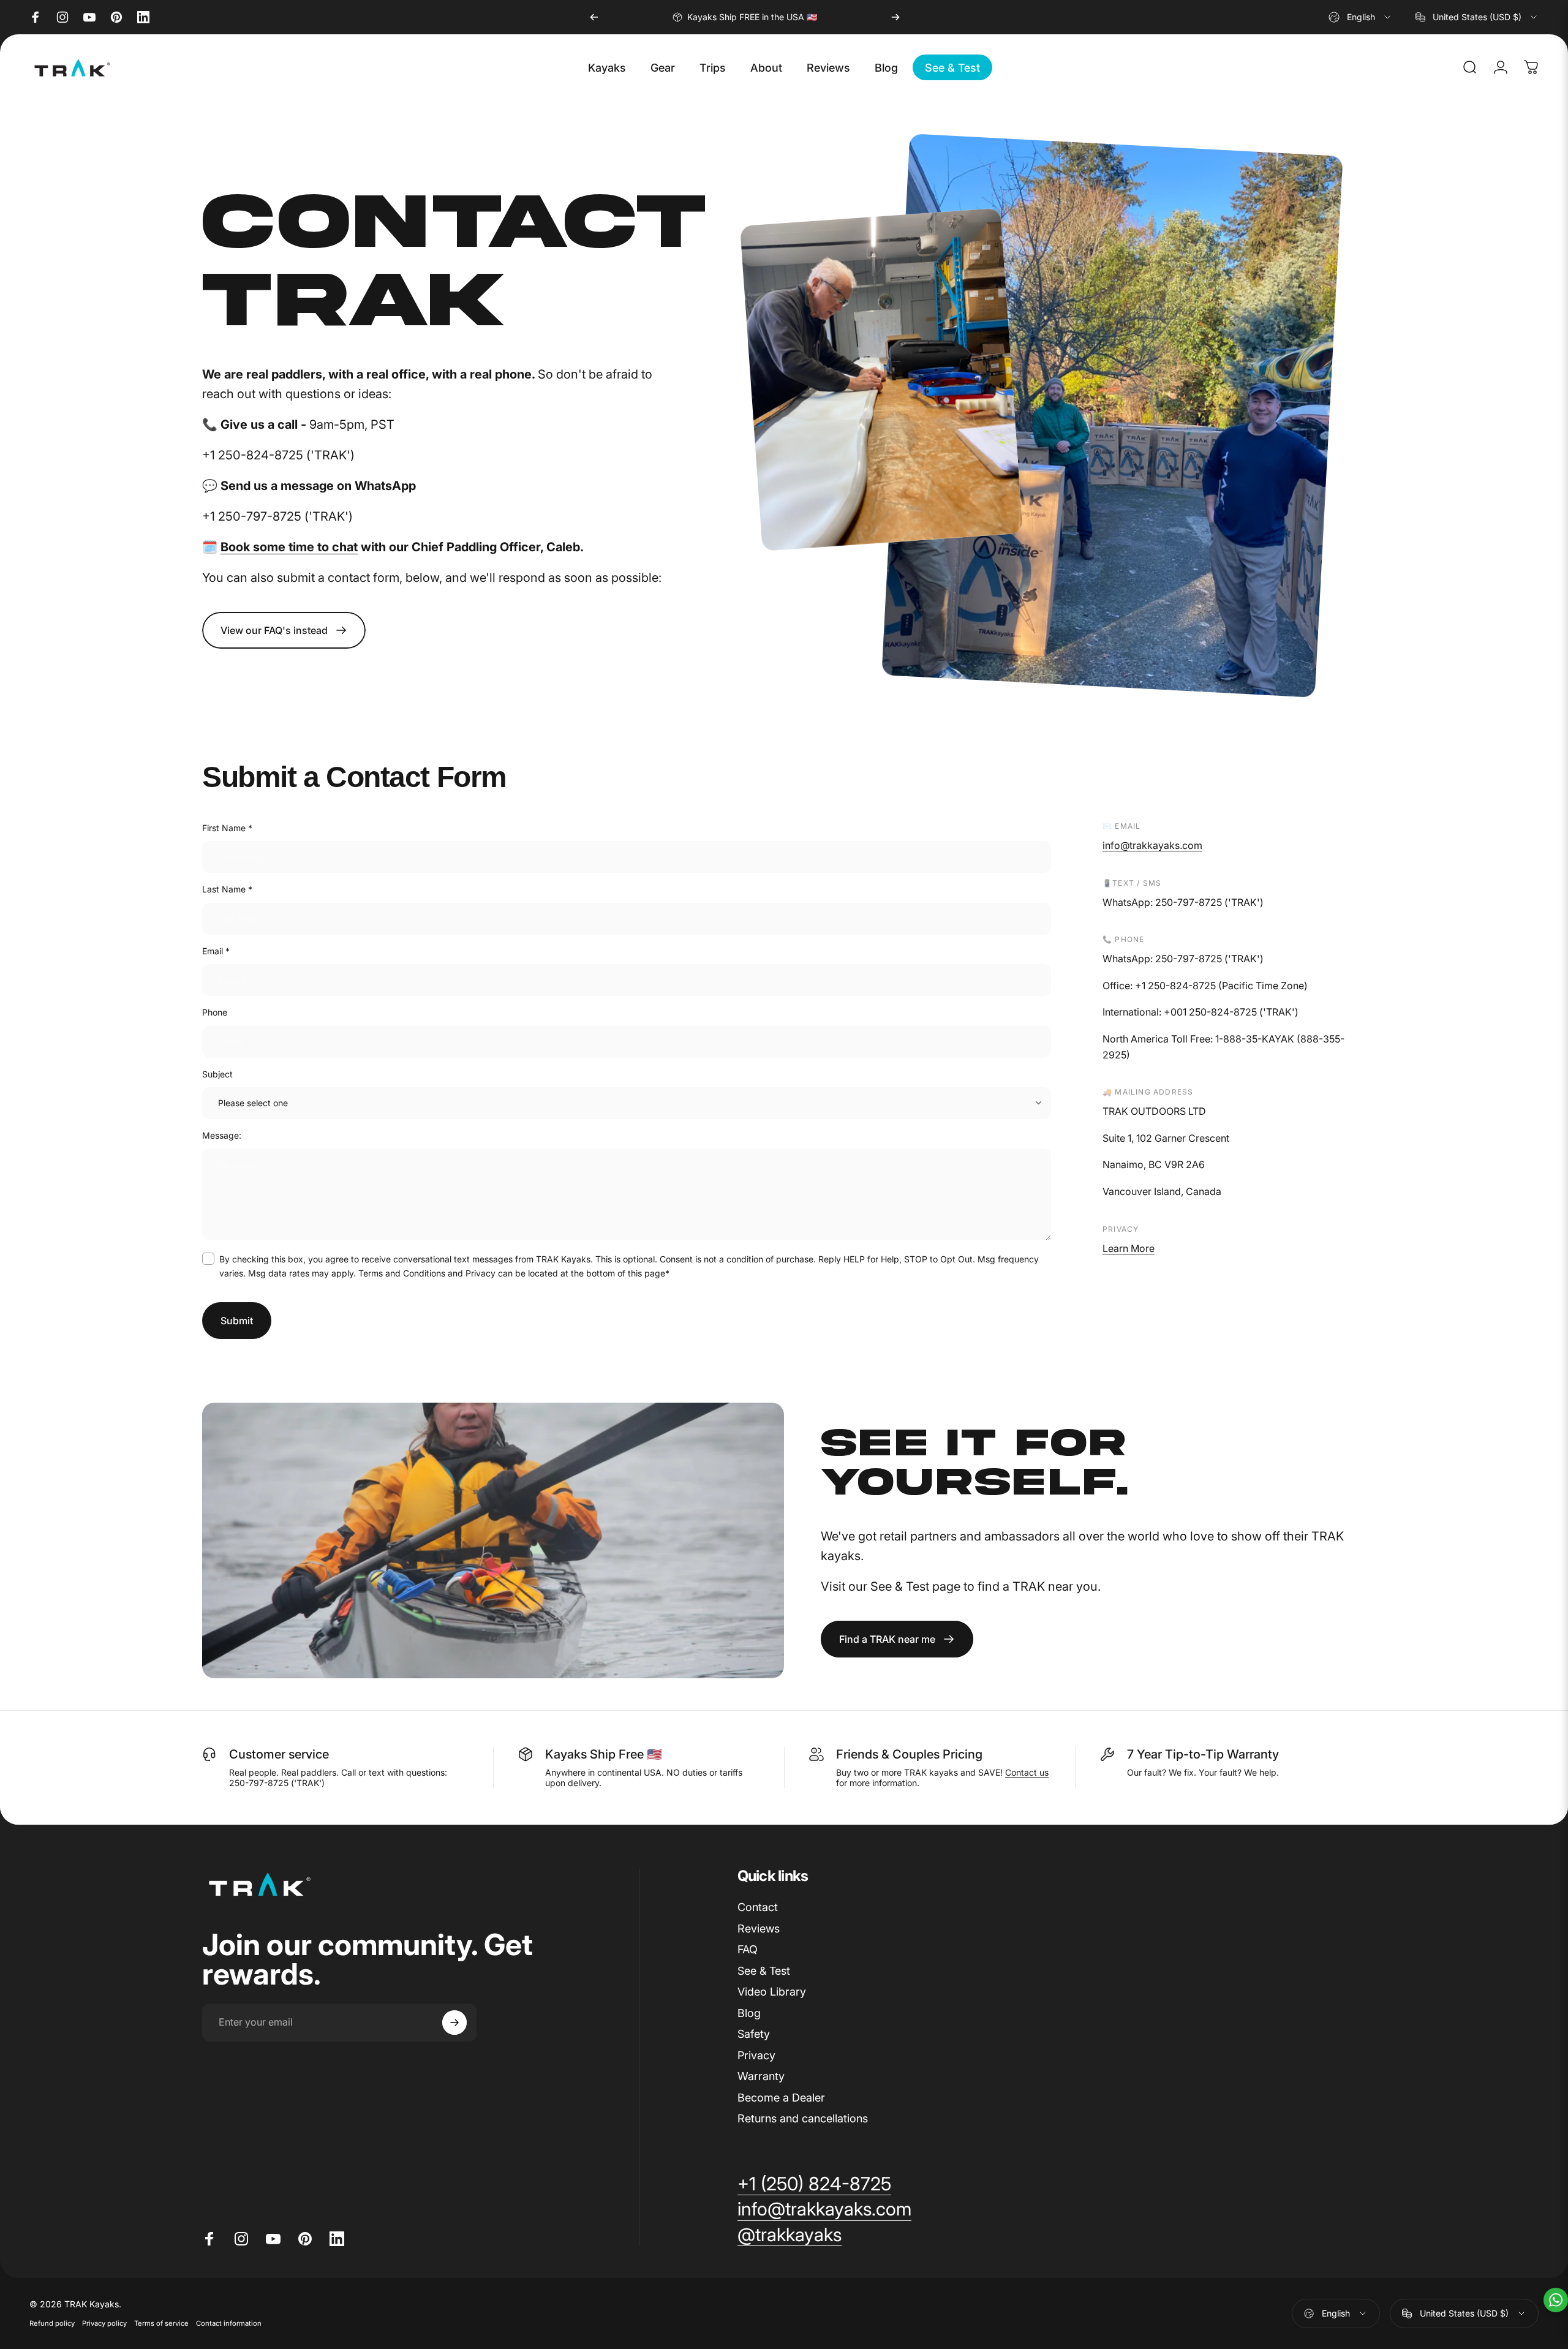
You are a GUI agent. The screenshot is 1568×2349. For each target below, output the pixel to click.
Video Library (772, 1992)
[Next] (895, 17)
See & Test (764, 1971)
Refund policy (52, 2323)
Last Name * (227, 889)
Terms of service (161, 2323)
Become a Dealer (781, 2098)
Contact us (1027, 1772)
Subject (217, 1074)
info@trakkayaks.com (1152, 845)
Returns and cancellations (803, 2118)
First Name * (227, 828)
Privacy (756, 2055)
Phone (215, 1012)
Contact (758, 1907)
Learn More (1129, 1248)
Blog (749, 2013)
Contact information (229, 2323)
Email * (216, 951)
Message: (222, 1135)
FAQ (748, 1949)
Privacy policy (104, 2323)
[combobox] (1360, 17)
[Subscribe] (454, 2023)
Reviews (759, 1929)
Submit (237, 1321)
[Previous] (594, 17)
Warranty (761, 2076)
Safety (754, 2034)
